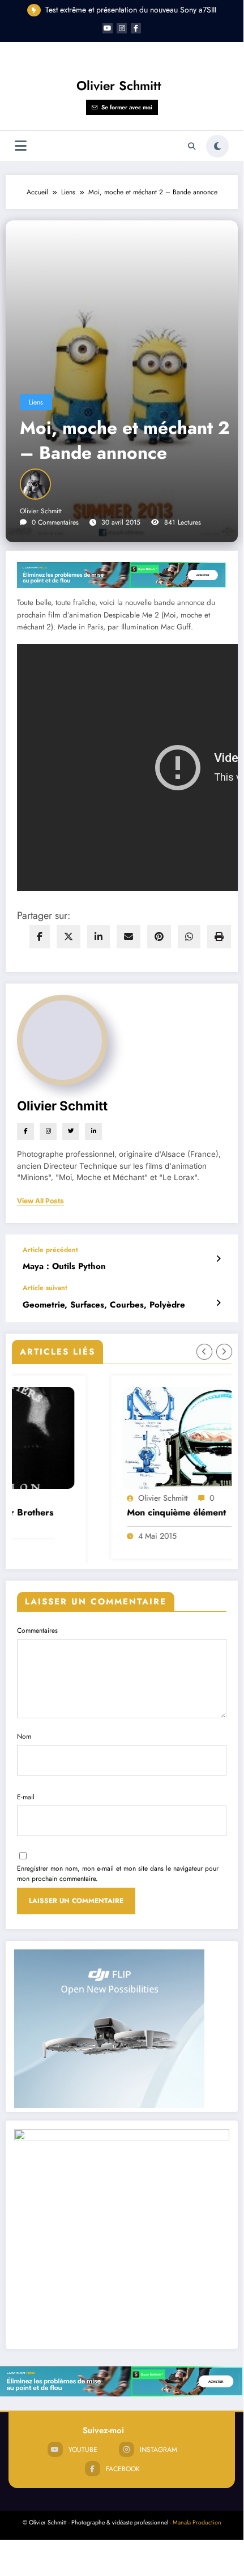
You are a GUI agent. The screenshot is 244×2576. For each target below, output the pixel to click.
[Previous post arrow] (218, 1259)
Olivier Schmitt (119, 86)
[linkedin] (99, 937)
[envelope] (129, 937)
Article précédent (50, 1250)
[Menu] (21, 146)
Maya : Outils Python (64, 1266)
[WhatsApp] (189, 937)
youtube (83, 2448)
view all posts (40, 1201)
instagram (159, 2448)
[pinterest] (159, 937)
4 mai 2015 (66, 1536)
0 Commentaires (55, 522)
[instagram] (122, 28)
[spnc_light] (217, 146)
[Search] (192, 146)
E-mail (26, 1796)
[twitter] (69, 937)
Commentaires (37, 1629)
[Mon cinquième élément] (127, 1438)
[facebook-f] (136, 28)
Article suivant (45, 1288)
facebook (123, 2468)
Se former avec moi (127, 107)
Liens (36, 402)
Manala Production (197, 2521)
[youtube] (108, 28)
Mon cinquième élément (85, 1513)
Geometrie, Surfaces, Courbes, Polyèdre (104, 1305)
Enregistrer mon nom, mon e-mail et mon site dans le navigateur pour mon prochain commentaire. (118, 1872)
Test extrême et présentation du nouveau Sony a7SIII (131, 10)
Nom (24, 1735)
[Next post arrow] (218, 1303)
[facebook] (40, 937)
